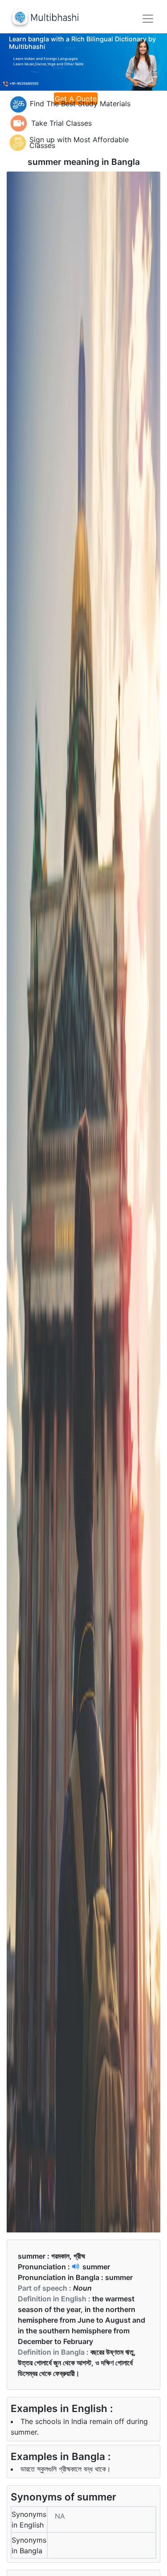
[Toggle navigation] (148, 19)
